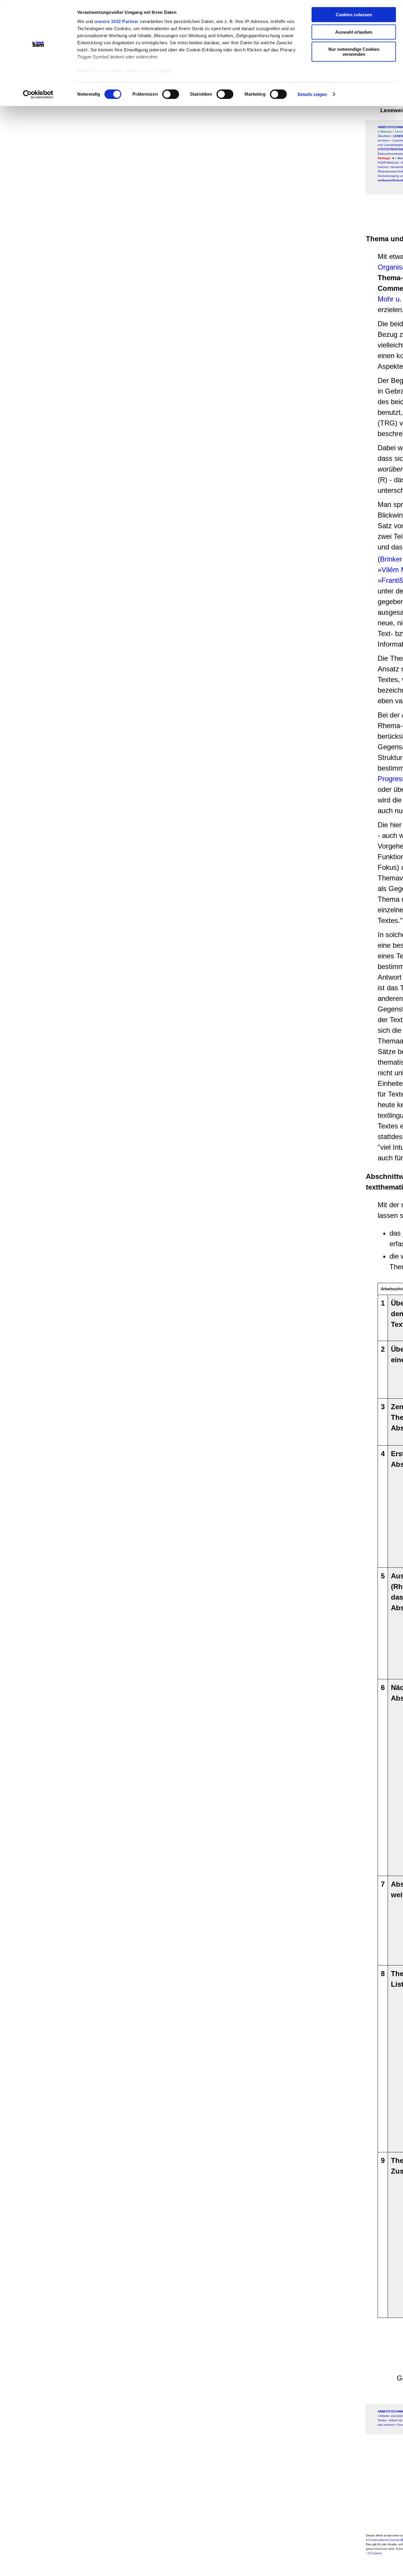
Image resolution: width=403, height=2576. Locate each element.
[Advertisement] (187, 137)
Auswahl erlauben (354, 32)
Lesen (398, 136)
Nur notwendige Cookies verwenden (354, 52)
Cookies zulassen (354, 15)
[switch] (171, 94)
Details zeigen (312, 94)
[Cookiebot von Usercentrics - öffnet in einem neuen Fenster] (38, 94)
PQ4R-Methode (388, 163)
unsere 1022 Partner (117, 21)
